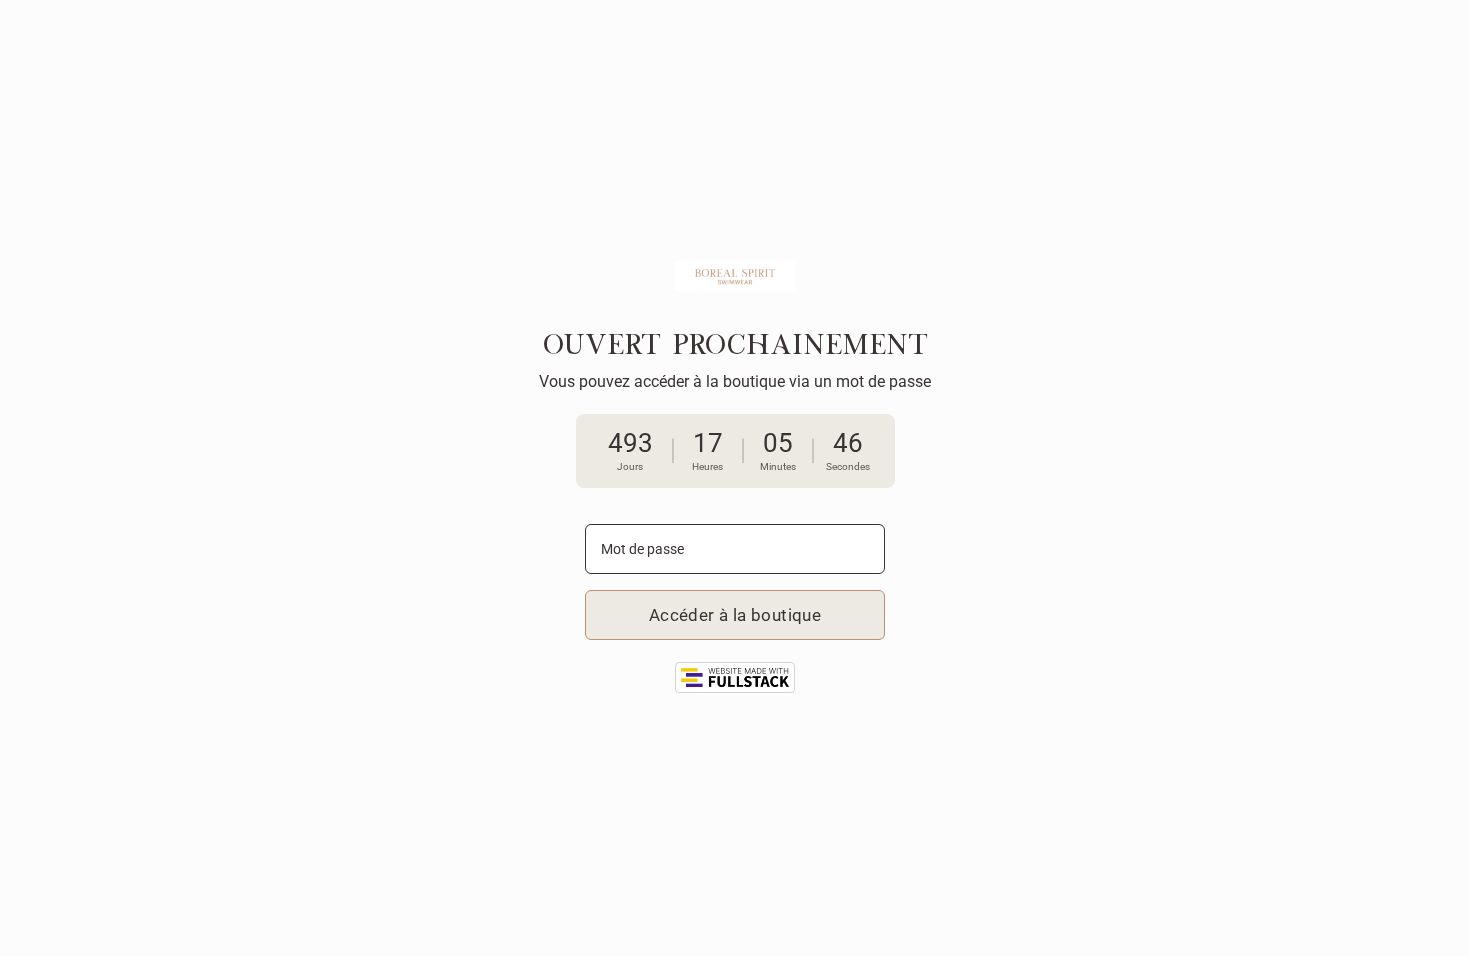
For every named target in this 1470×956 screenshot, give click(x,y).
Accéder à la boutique (735, 615)
